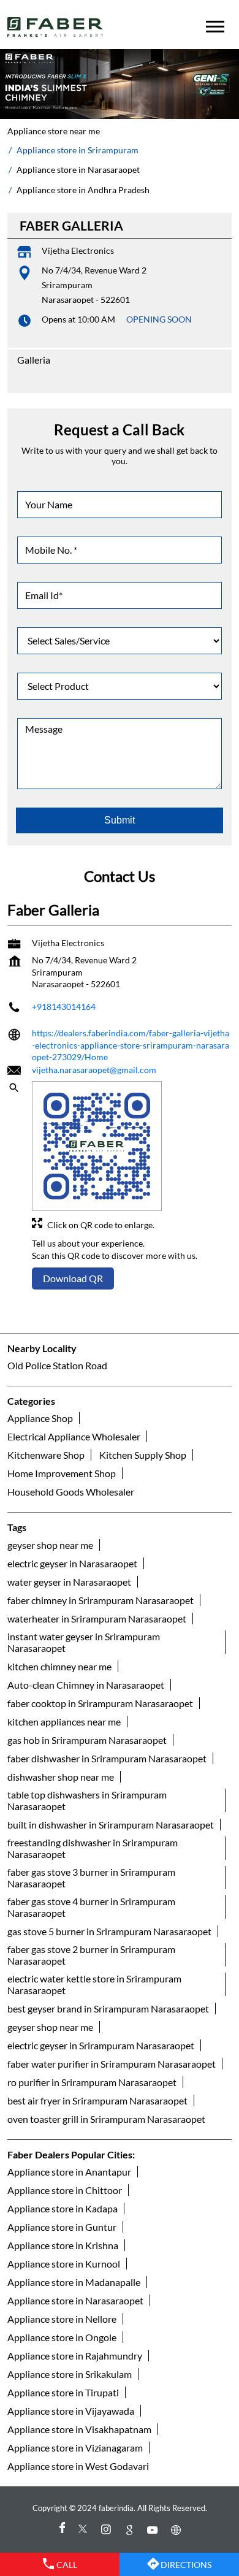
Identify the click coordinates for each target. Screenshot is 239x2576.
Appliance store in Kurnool (64, 2264)
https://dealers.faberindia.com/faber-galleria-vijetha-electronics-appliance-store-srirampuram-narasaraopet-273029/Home (131, 1045)
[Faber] (55, 27)
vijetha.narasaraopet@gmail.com (94, 1070)
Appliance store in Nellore (62, 2319)
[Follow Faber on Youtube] (154, 2530)
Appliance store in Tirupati (63, 2392)
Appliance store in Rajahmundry (75, 2356)
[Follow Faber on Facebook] (61, 2530)
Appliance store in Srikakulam (70, 2374)
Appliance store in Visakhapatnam (79, 2429)
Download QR (73, 1278)
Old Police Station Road (57, 1365)
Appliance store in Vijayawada (71, 2411)
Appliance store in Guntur (62, 2227)
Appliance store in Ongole (62, 2337)
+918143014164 (64, 1007)
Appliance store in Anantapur (69, 2172)
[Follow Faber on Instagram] (108, 2530)
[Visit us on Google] (131, 2530)
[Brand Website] (178, 2530)
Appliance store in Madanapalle (74, 2282)
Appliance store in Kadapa (63, 2208)
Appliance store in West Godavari (78, 2466)
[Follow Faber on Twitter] (85, 2530)
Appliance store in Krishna (63, 2245)
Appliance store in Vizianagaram (75, 2448)
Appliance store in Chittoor (65, 2190)
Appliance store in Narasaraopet (75, 2300)
